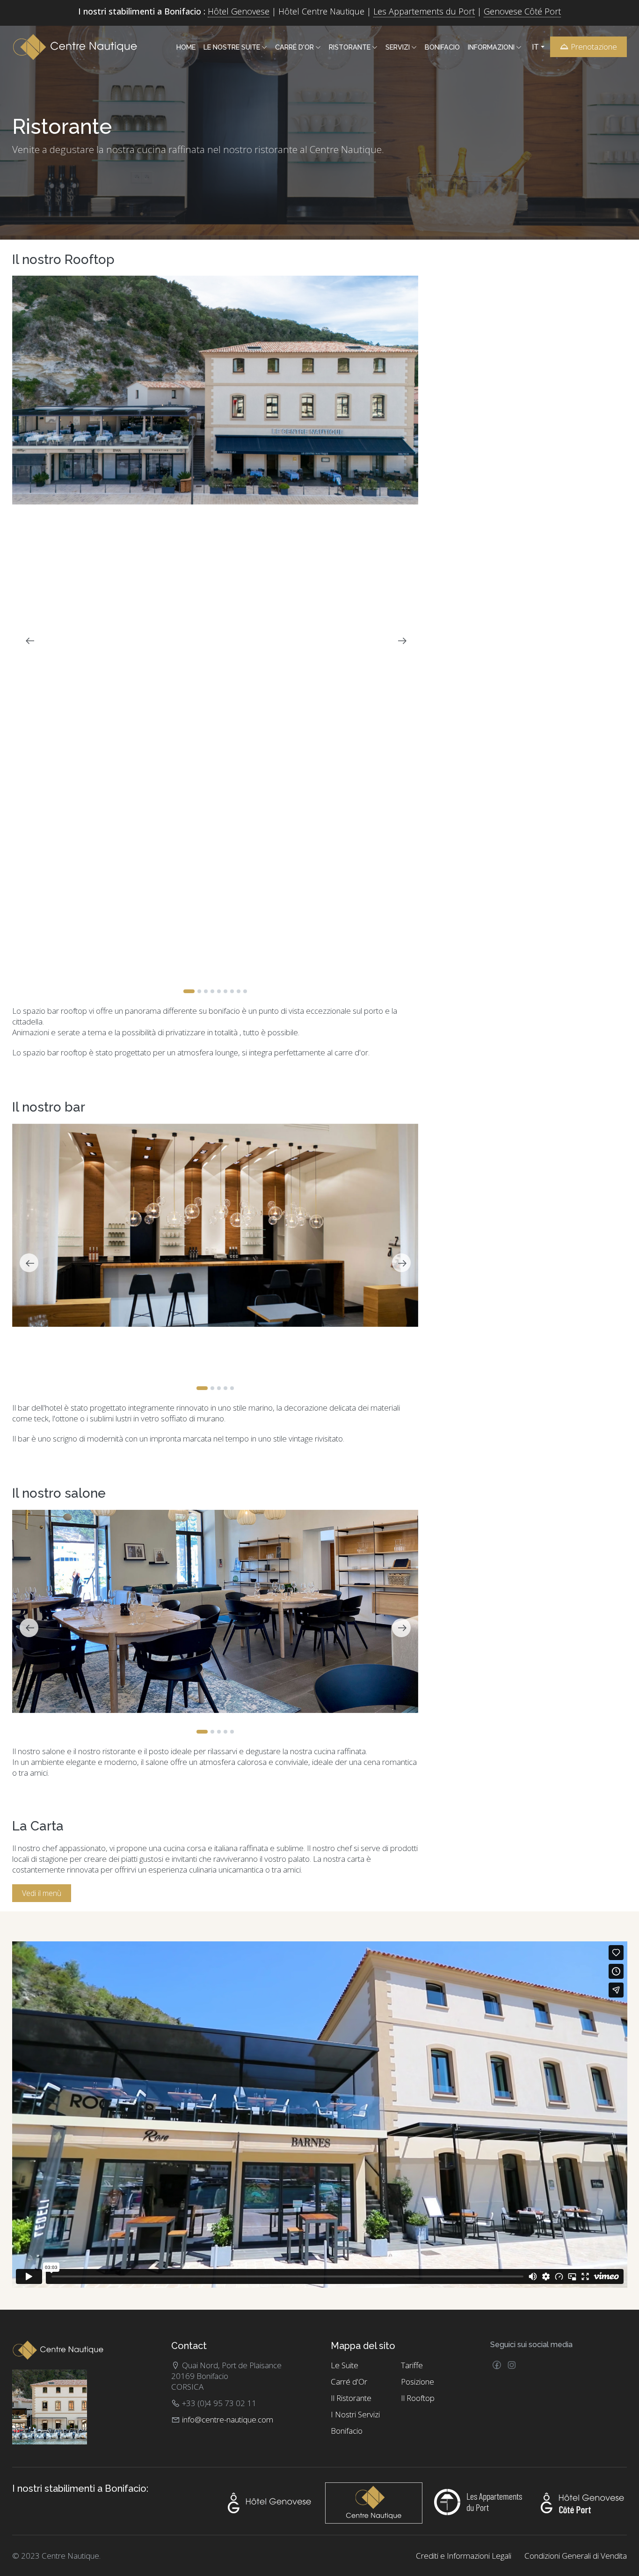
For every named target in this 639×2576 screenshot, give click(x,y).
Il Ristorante (351, 2398)
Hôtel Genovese (239, 11)
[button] (189, 991)
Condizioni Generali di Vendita (576, 2556)
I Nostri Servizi (355, 2414)
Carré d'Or (294, 47)
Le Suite (345, 2365)
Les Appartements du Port (424, 11)
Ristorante (350, 47)
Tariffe (412, 2365)
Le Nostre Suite (232, 47)
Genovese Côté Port (522, 11)
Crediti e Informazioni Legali (464, 2556)
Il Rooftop (418, 2398)
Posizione (418, 2382)
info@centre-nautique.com (228, 2419)
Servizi (398, 47)
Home (186, 47)
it (536, 47)
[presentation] (29, 641)
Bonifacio (442, 47)
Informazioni (491, 47)
